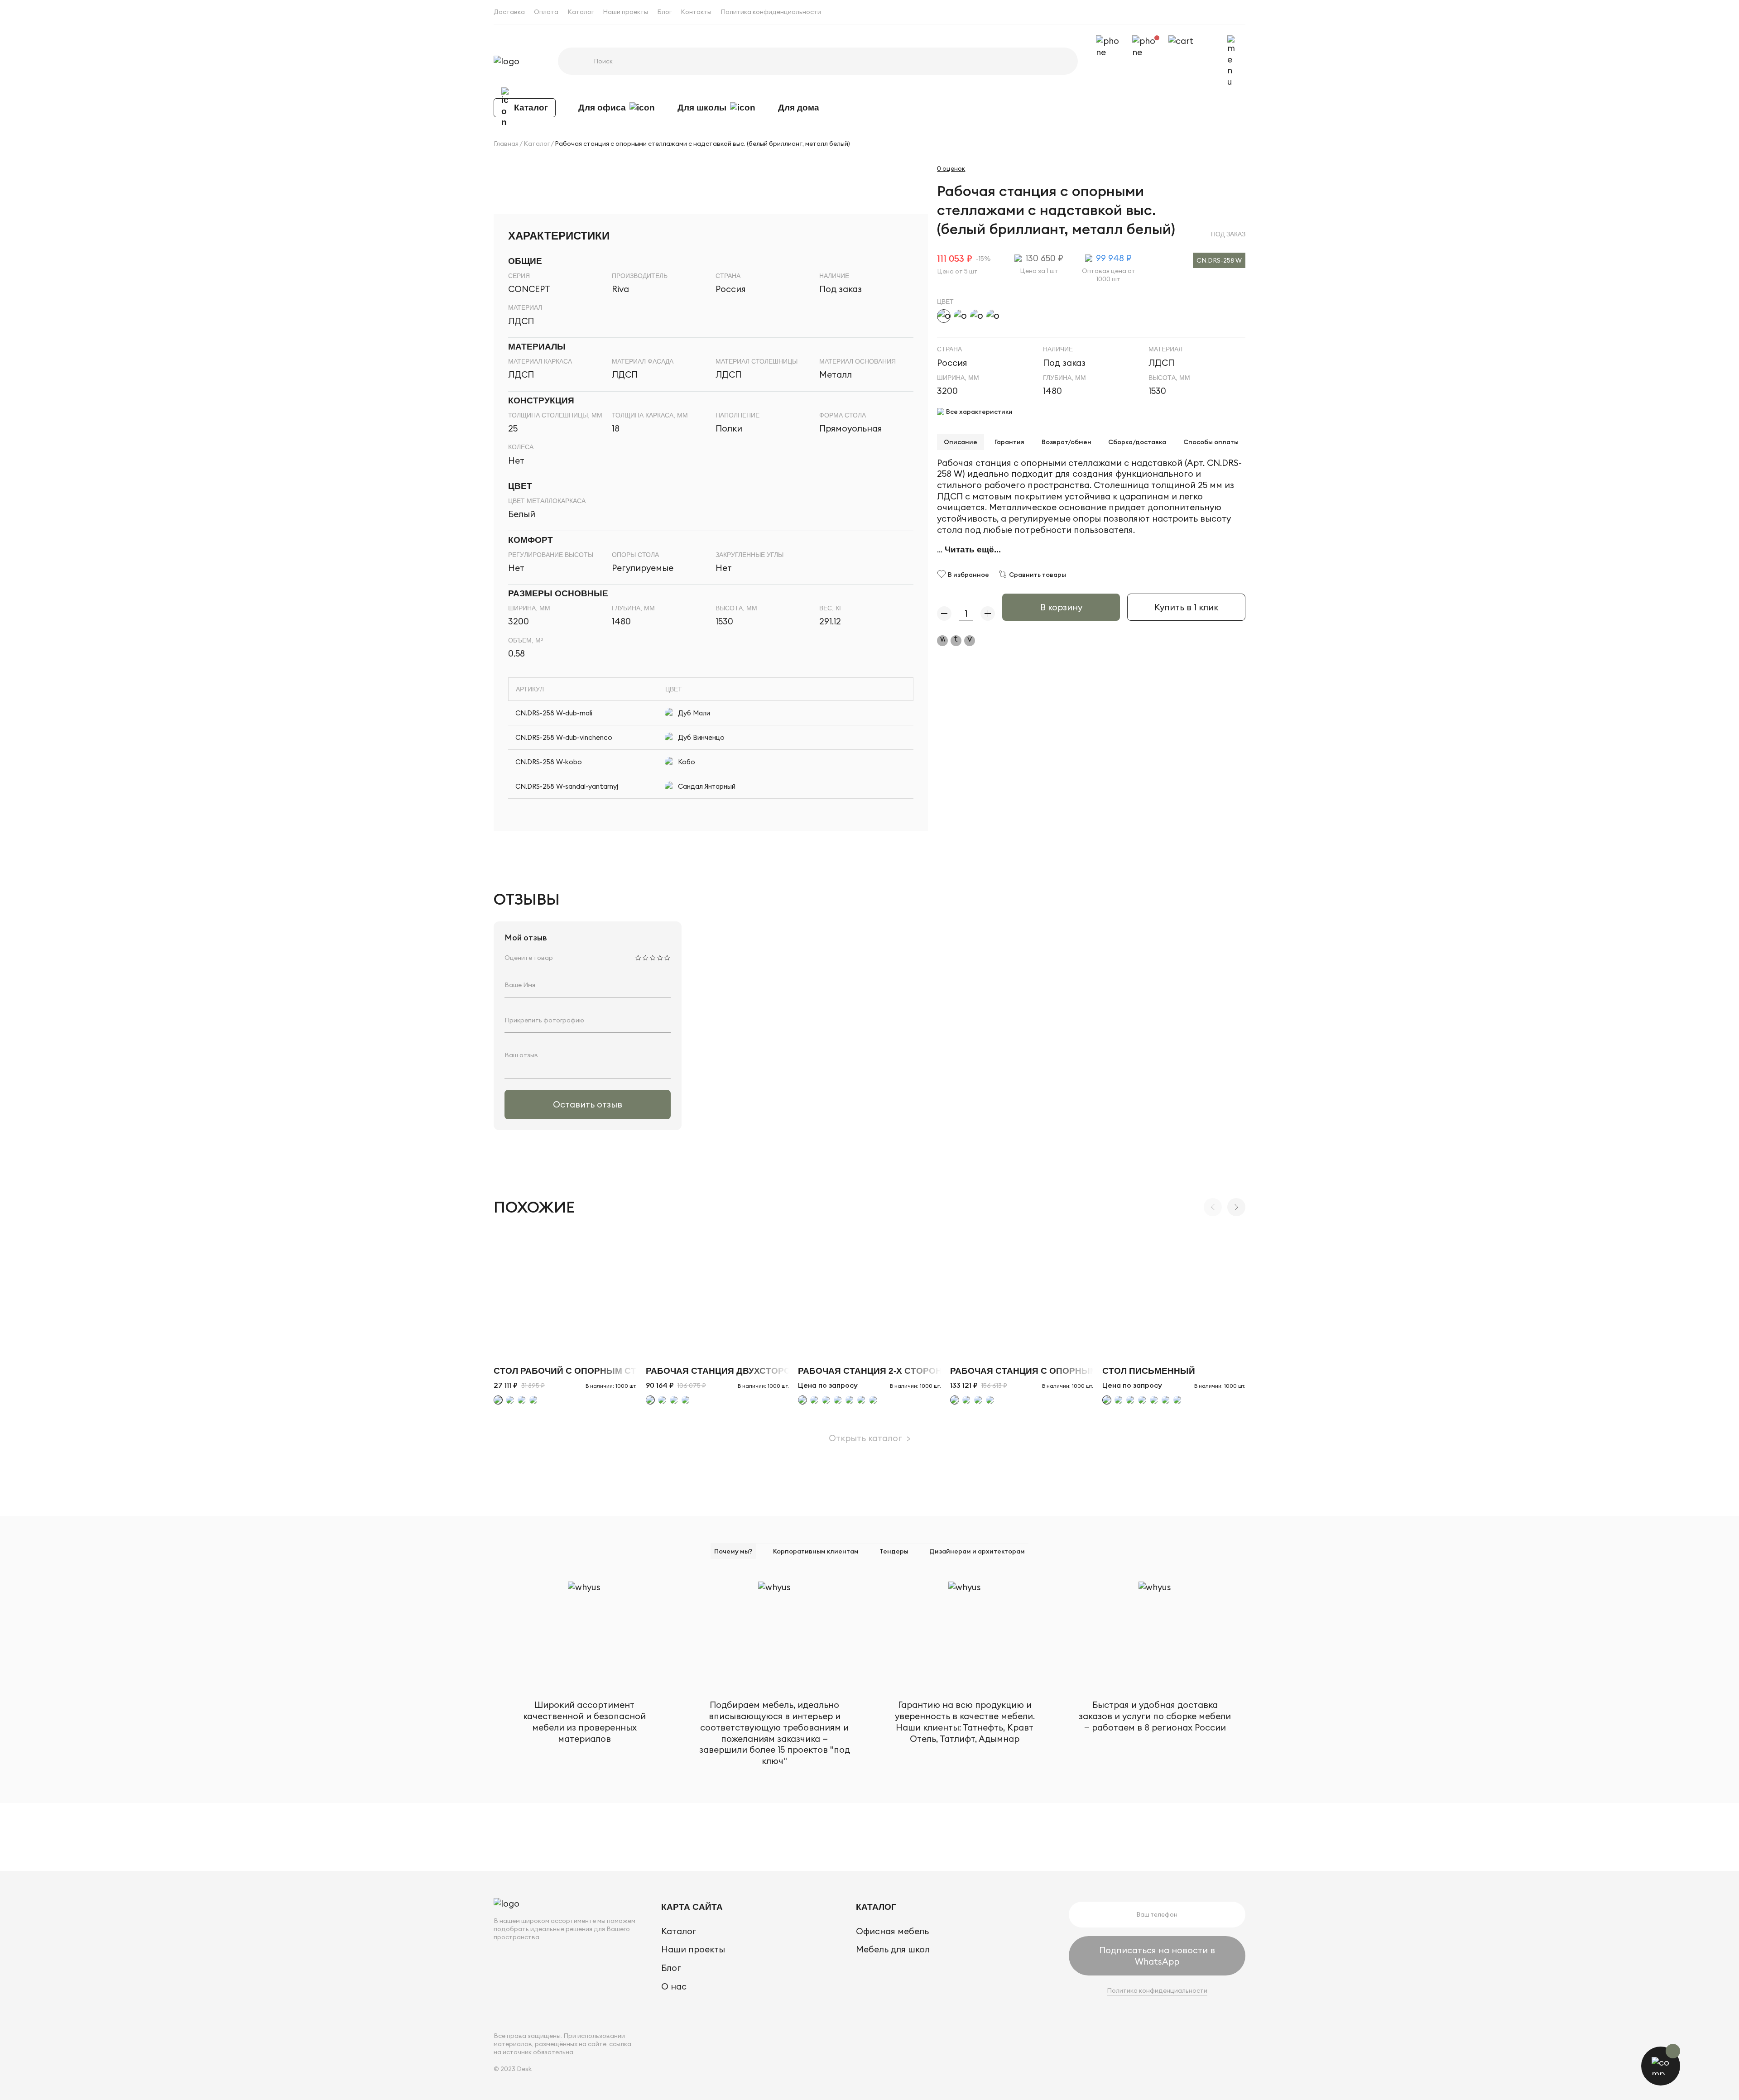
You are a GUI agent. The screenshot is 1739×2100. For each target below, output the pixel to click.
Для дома (799, 108)
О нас (674, 1986)
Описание (961, 442)
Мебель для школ (893, 1949)
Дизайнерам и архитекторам (977, 1551)
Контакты (696, 12)
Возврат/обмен (1066, 442)
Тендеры (894, 1551)
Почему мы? (733, 1551)
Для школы (702, 108)
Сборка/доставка (1137, 442)
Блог (664, 12)
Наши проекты (625, 12)
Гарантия (1009, 442)
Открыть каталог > (870, 1438)
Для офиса (602, 108)
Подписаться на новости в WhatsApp (1157, 1956)
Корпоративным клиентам (816, 1551)
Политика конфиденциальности (771, 12)
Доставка (509, 12)
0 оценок (951, 168)
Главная (506, 144)
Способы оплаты (1211, 442)
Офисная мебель (892, 1931)
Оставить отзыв (588, 1104)
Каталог (581, 12)
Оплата (546, 12)
